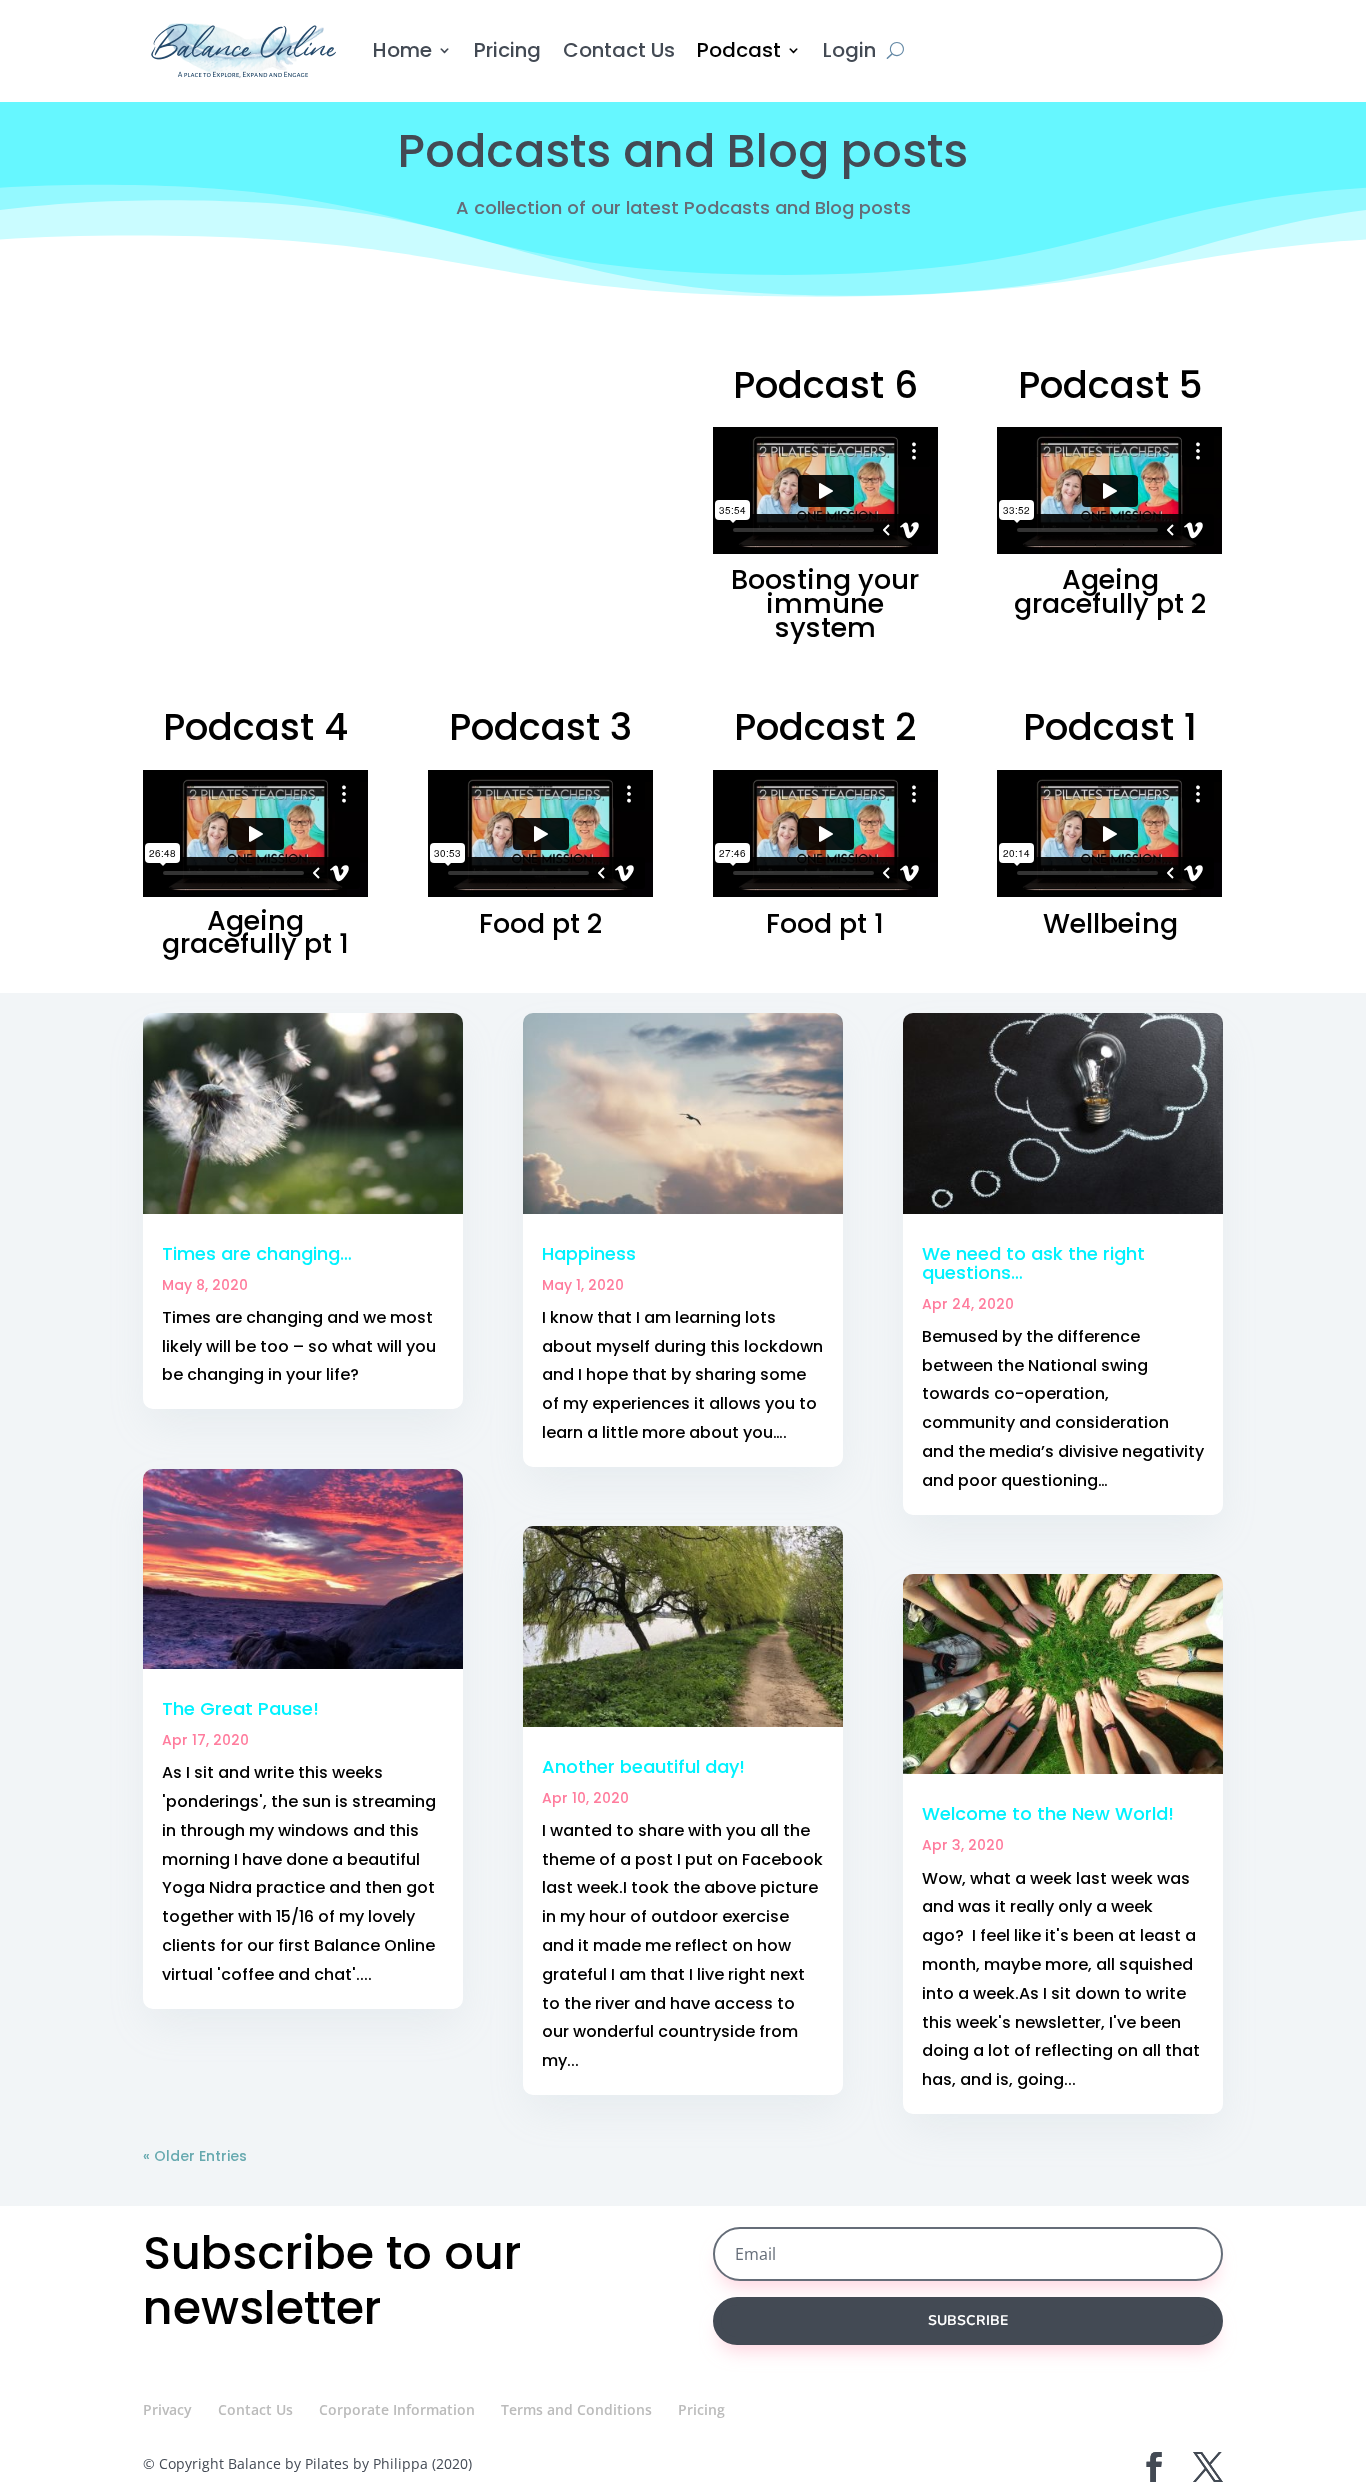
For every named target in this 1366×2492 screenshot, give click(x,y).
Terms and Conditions (576, 2409)
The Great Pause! (240, 1708)
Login (849, 50)
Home (402, 50)
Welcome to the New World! (1048, 1813)
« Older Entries (195, 2156)
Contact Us (619, 50)
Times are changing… (257, 1253)
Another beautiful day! (643, 1766)
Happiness (589, 1253)
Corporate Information (397, 2409)
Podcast (739, 50)
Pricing (507, 50)
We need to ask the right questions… (1033, 1263)
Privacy (167, 2409)
